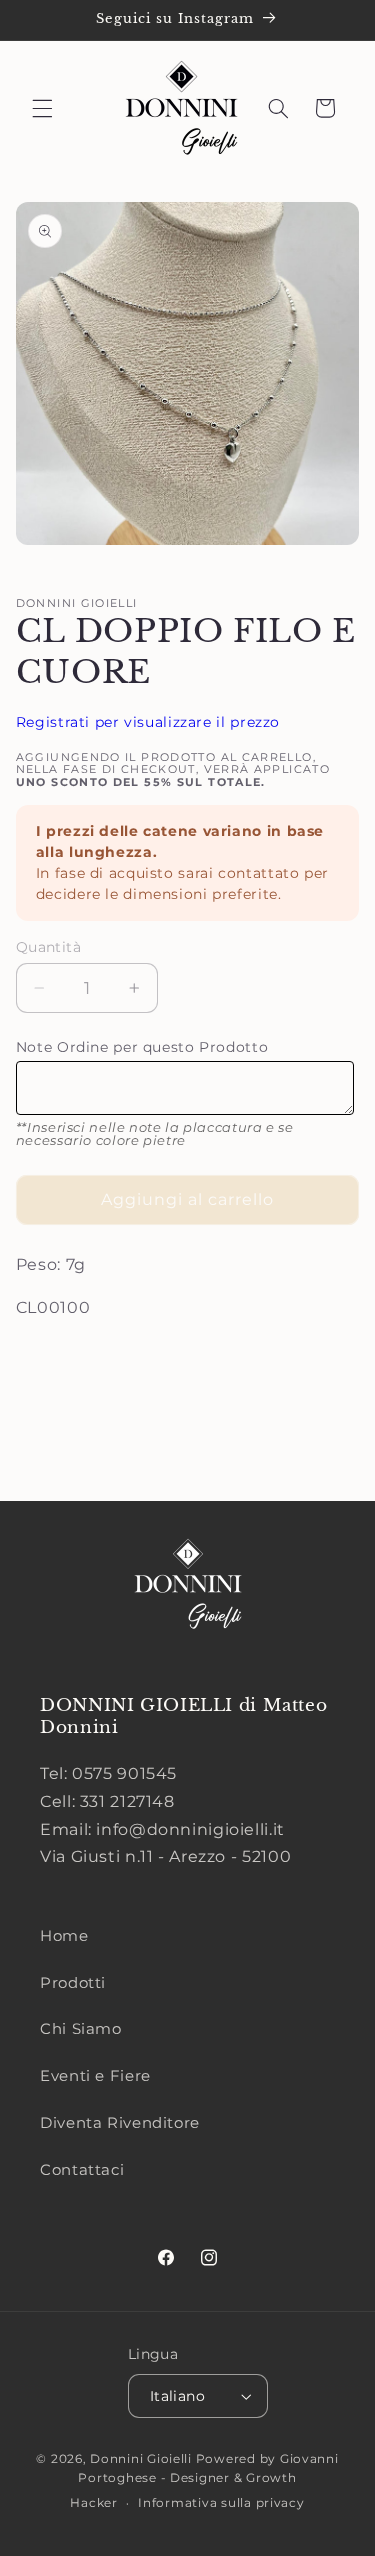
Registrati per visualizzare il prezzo (148, 722)
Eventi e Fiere (95, 2076)
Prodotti (73, 1983)
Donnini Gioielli (143, 2459)
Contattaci (82, 2170)
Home (64, 1936)
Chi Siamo (81, 2029)
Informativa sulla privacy (221, 2503)
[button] (42, 108)
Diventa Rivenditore (120, 2123)
